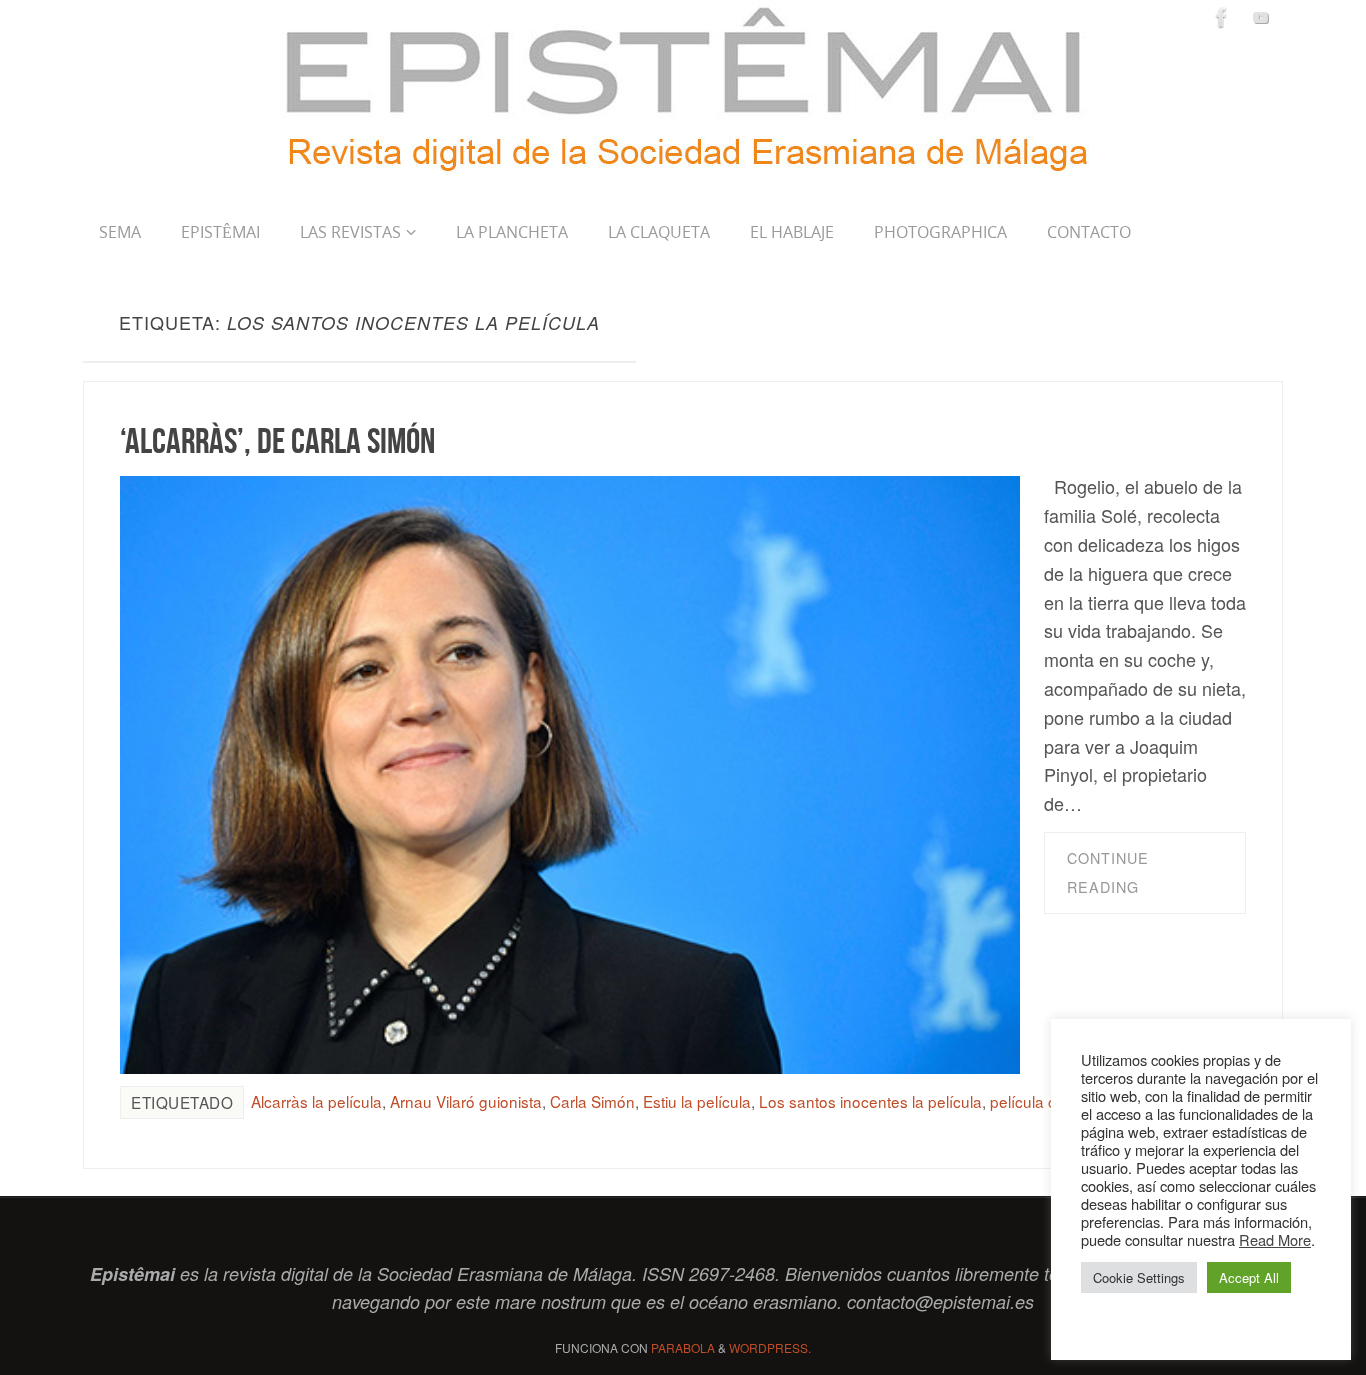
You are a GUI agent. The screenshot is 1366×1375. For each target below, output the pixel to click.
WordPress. (770, 1347)
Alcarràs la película (316, 1101)
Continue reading (1108, 872)
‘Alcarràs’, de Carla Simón (277, 440)
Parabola (683, 1347)
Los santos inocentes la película (870, 1101)
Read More (1275, 1239)
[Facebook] (1222, 17)
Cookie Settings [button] (1139, 1277)
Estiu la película (697, 1101)
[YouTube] (1261, 17)
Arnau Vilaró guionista (466, 1101)
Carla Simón (592, 1101)
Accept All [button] (1249, 1277)
